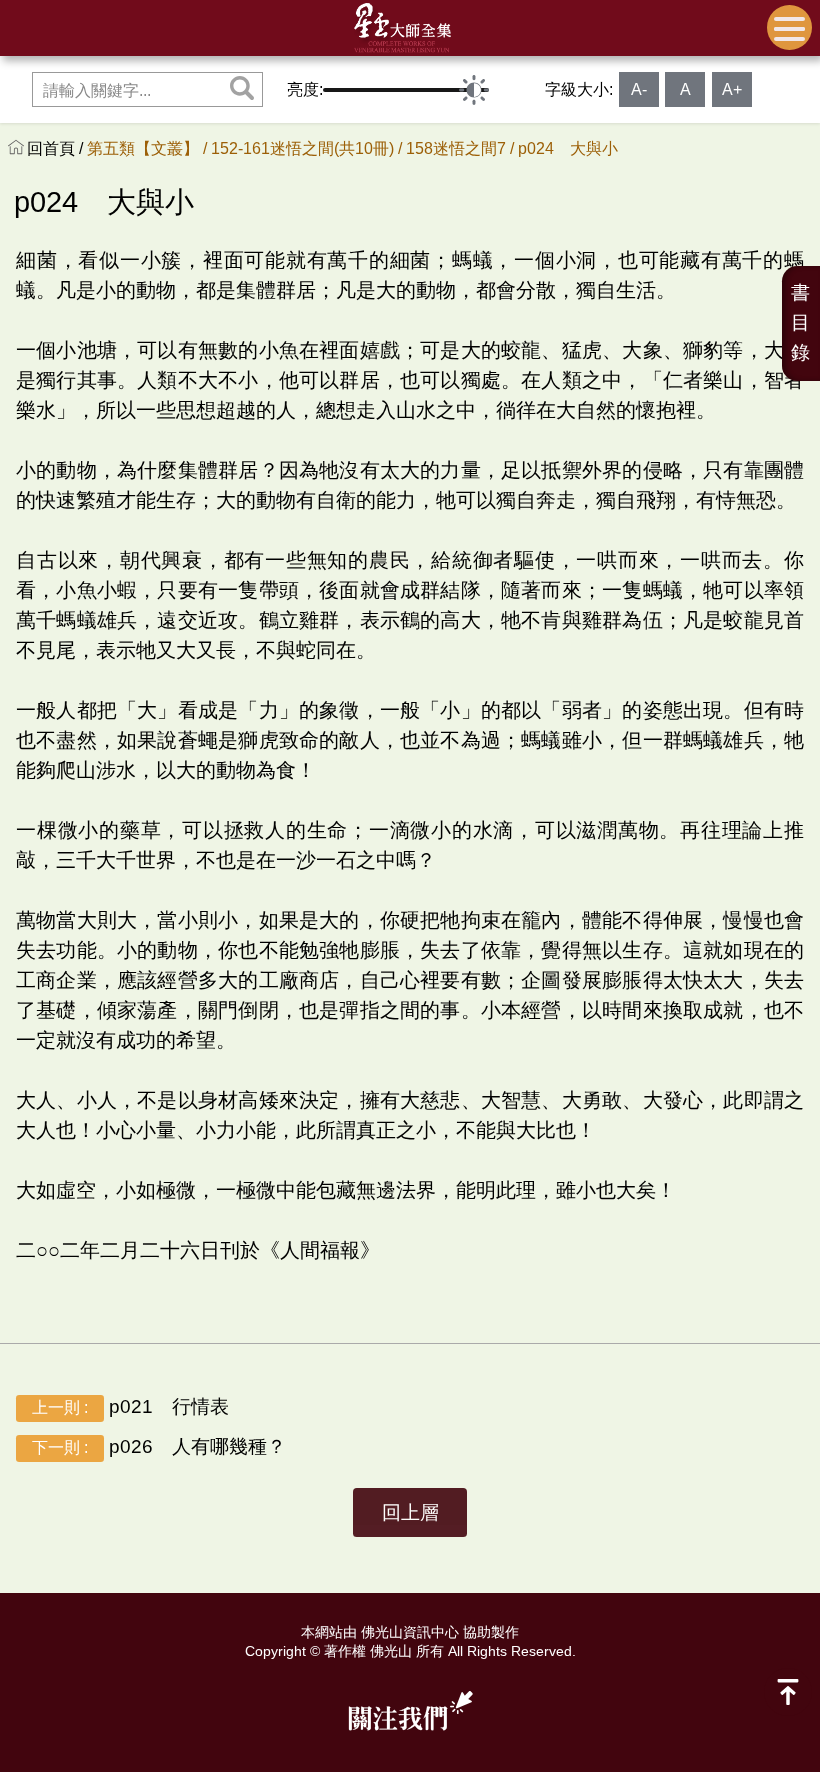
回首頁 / (57, 148)
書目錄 (800, 322)
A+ (732, 89)
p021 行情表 (130, 1406)
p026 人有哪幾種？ (159, 1446)
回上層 (410, 1512)
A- (639, 89)
